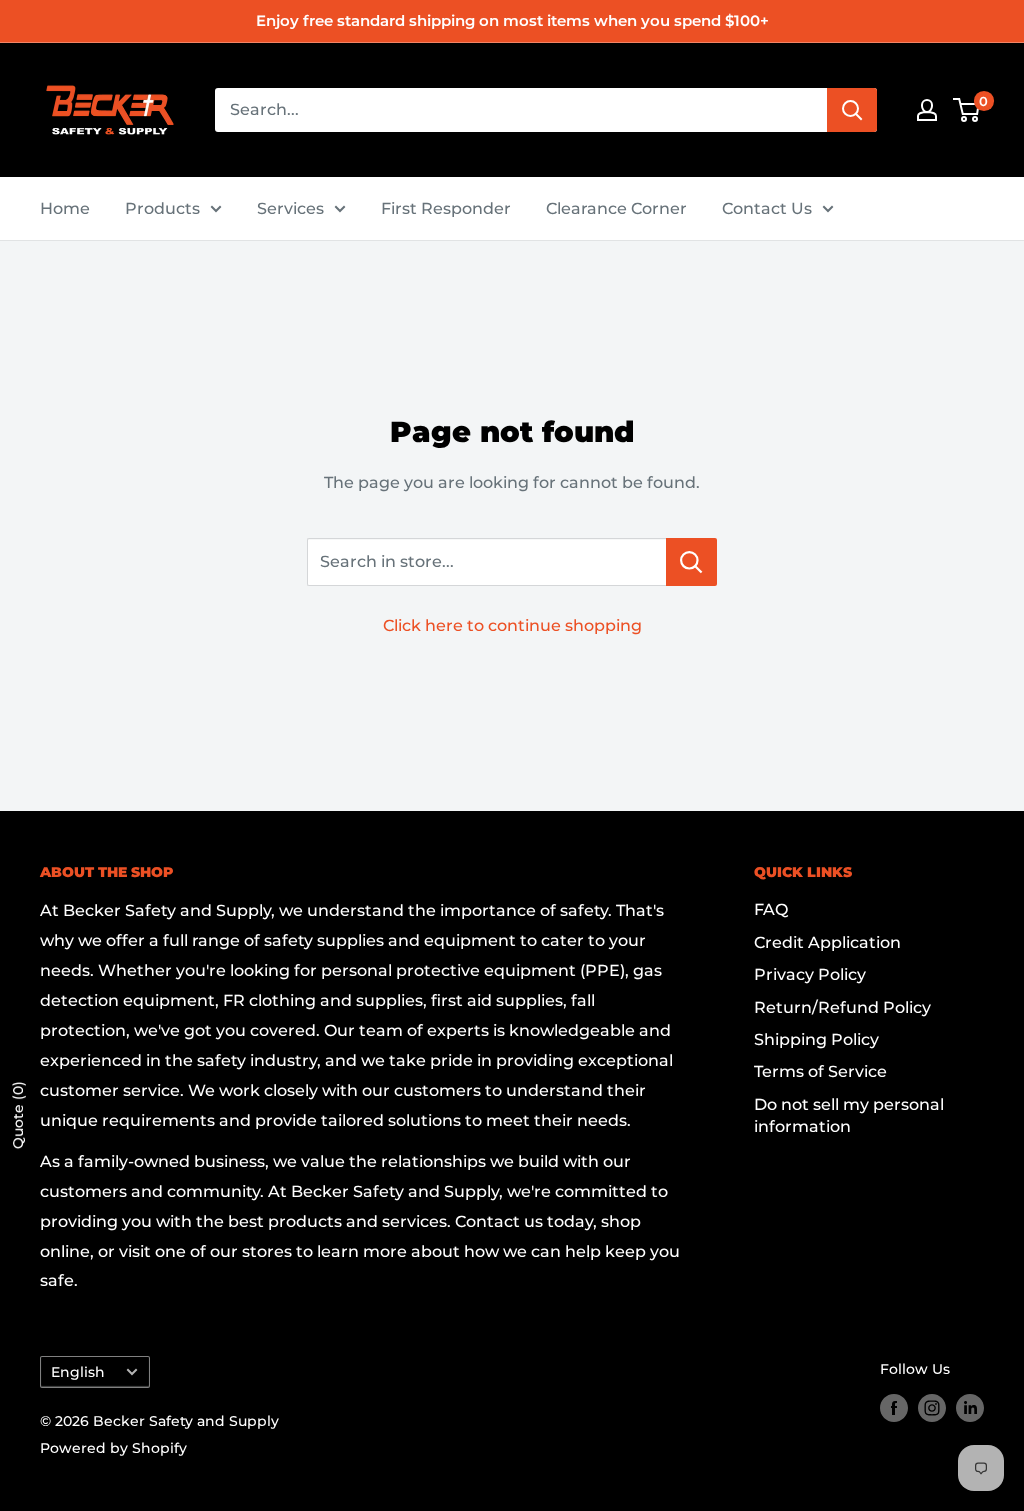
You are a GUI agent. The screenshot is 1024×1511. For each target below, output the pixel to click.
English (78, 1372)
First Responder (446, 208)
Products (162, 208)
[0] (967, 110)
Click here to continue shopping (512, 625)
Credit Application (827, 942)
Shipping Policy (816, 1039)
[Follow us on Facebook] (894, 1408)
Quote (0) (18, 1115)
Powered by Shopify (113, 1448)
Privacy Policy (810, 974)
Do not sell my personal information (849, 1115)
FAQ (771, 909)
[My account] (927, 110)
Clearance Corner (616, 208)
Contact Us (767, 208)
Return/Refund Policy (842, 1007)
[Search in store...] (691, 562)
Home (65, 208)
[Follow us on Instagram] (932, 1408)
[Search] (852, 110)
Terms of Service (820, 1071)
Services (290, 208)
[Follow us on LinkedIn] (970, 1408)
